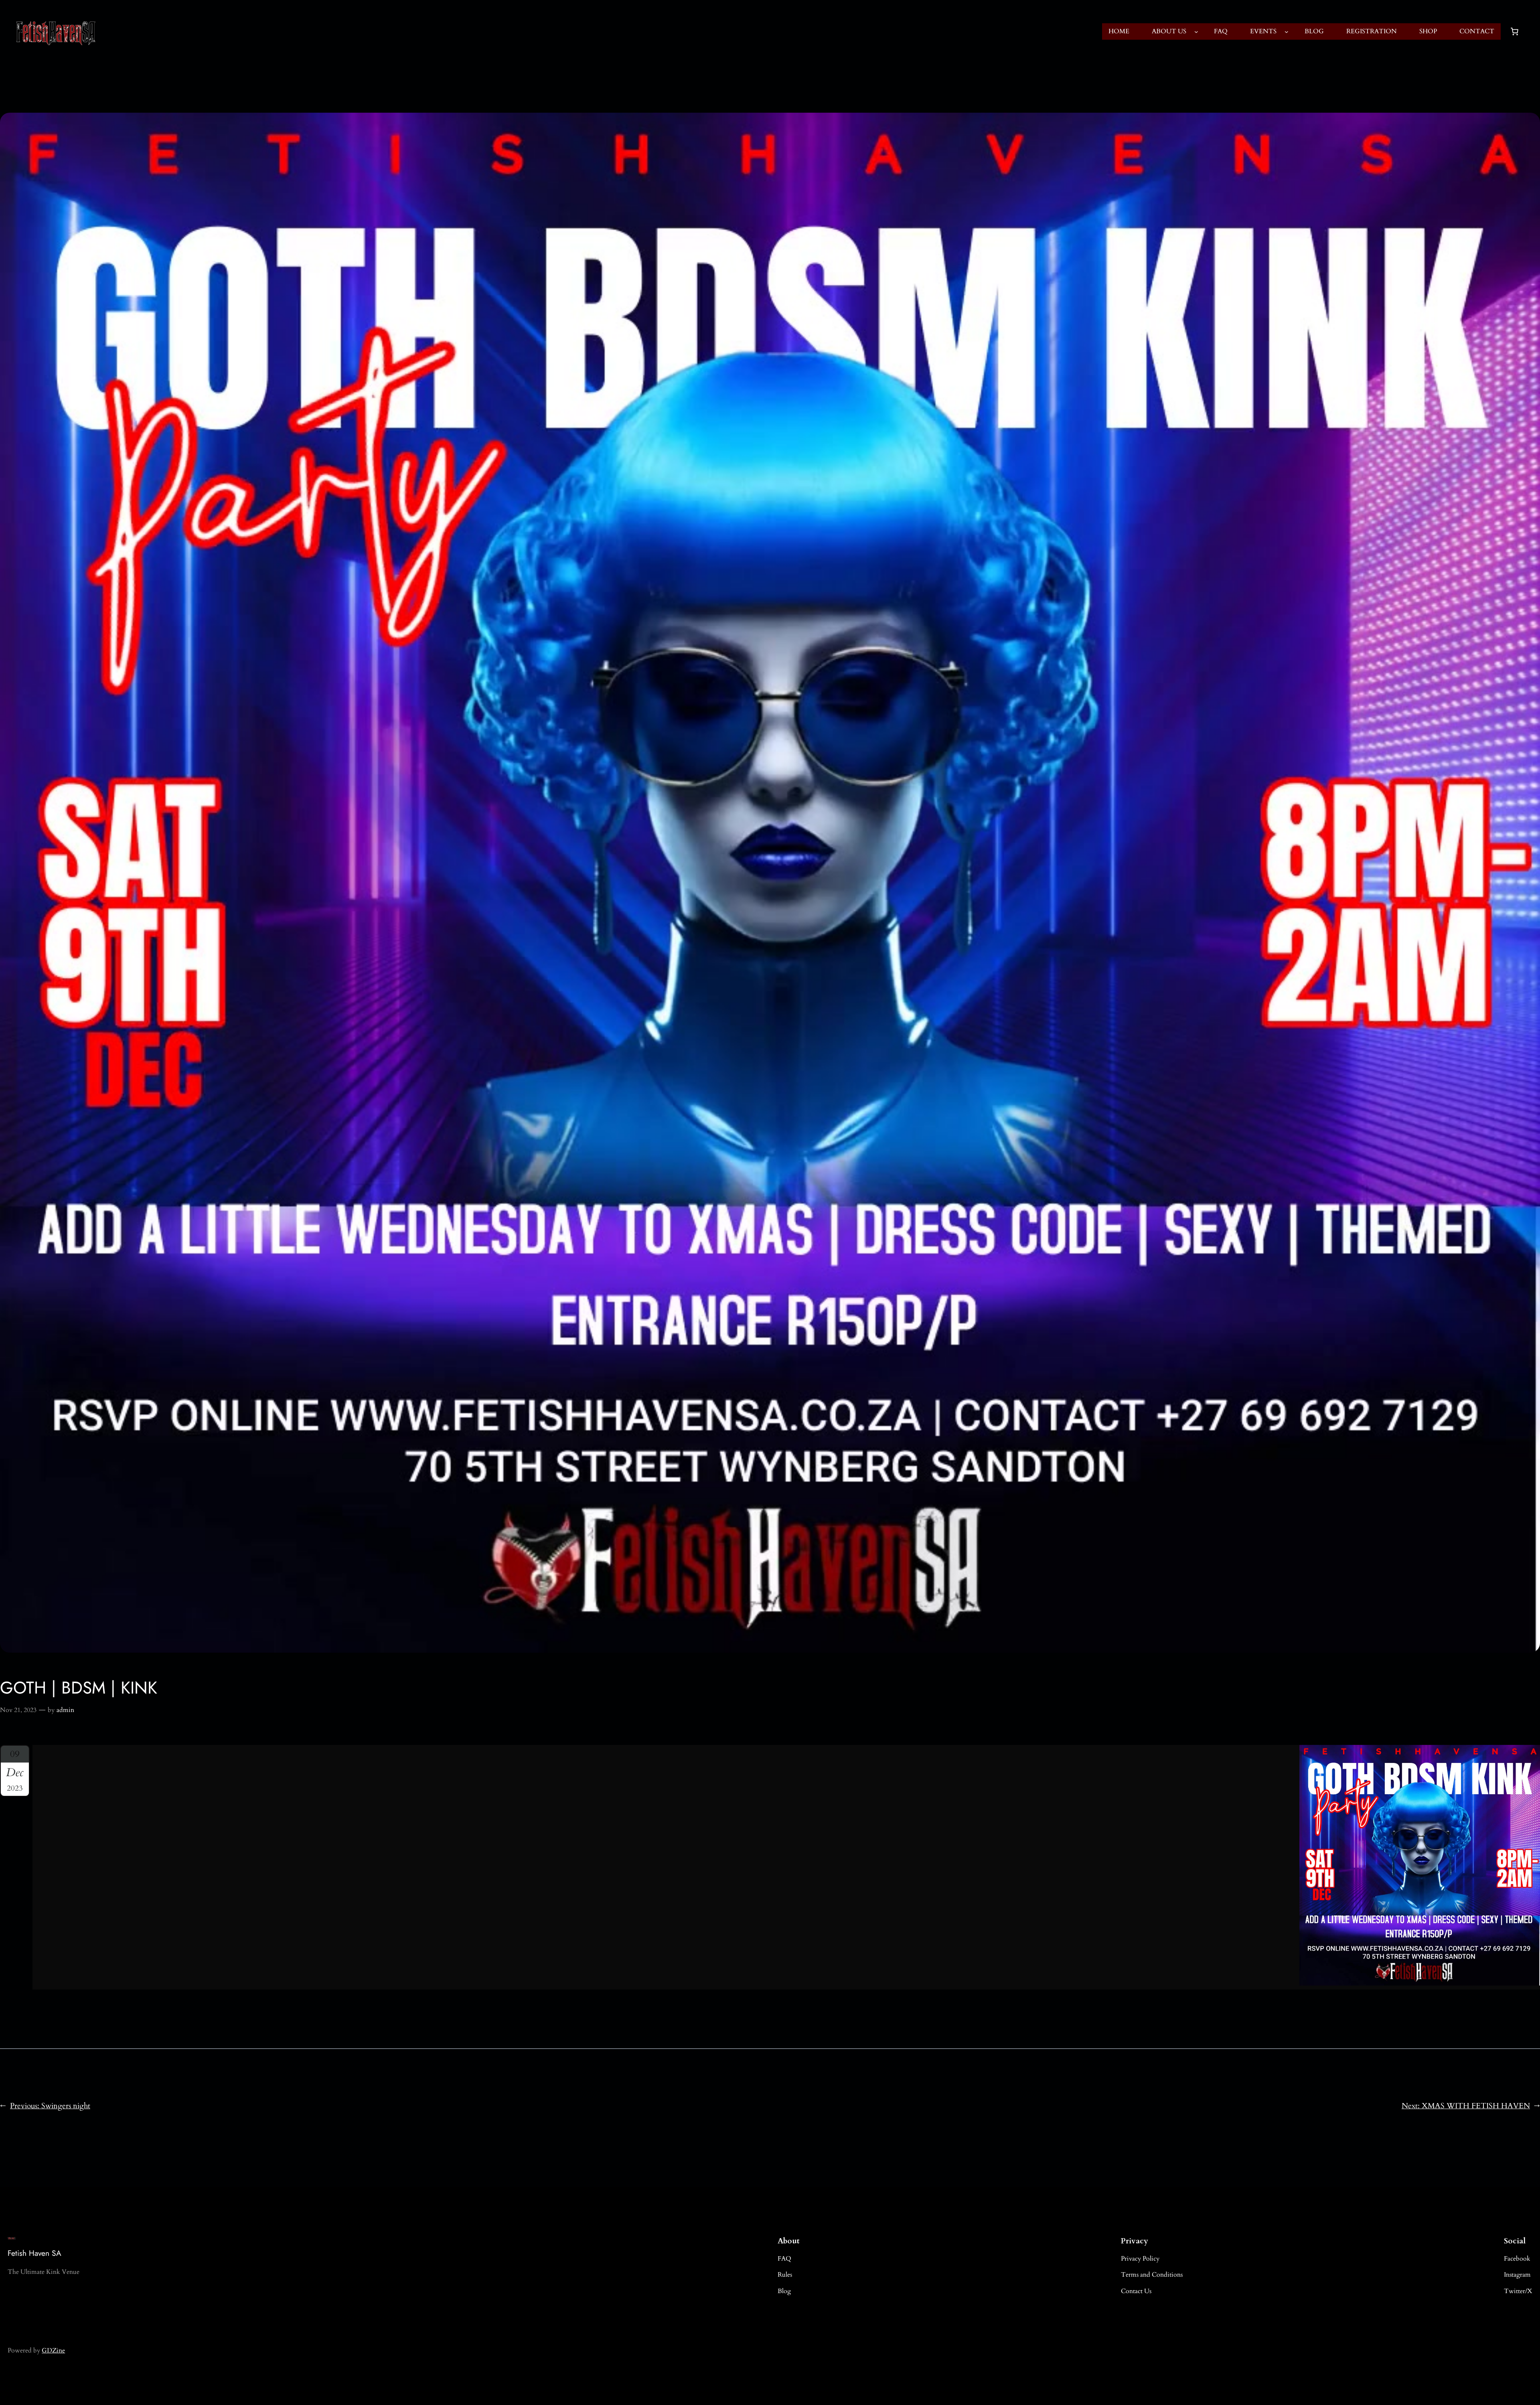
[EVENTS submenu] (1287, 32)
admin (65, 1710)
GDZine (53, 2350)
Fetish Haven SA (34, 2253)
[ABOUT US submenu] (1196, 32)
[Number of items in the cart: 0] (1514, 32)
